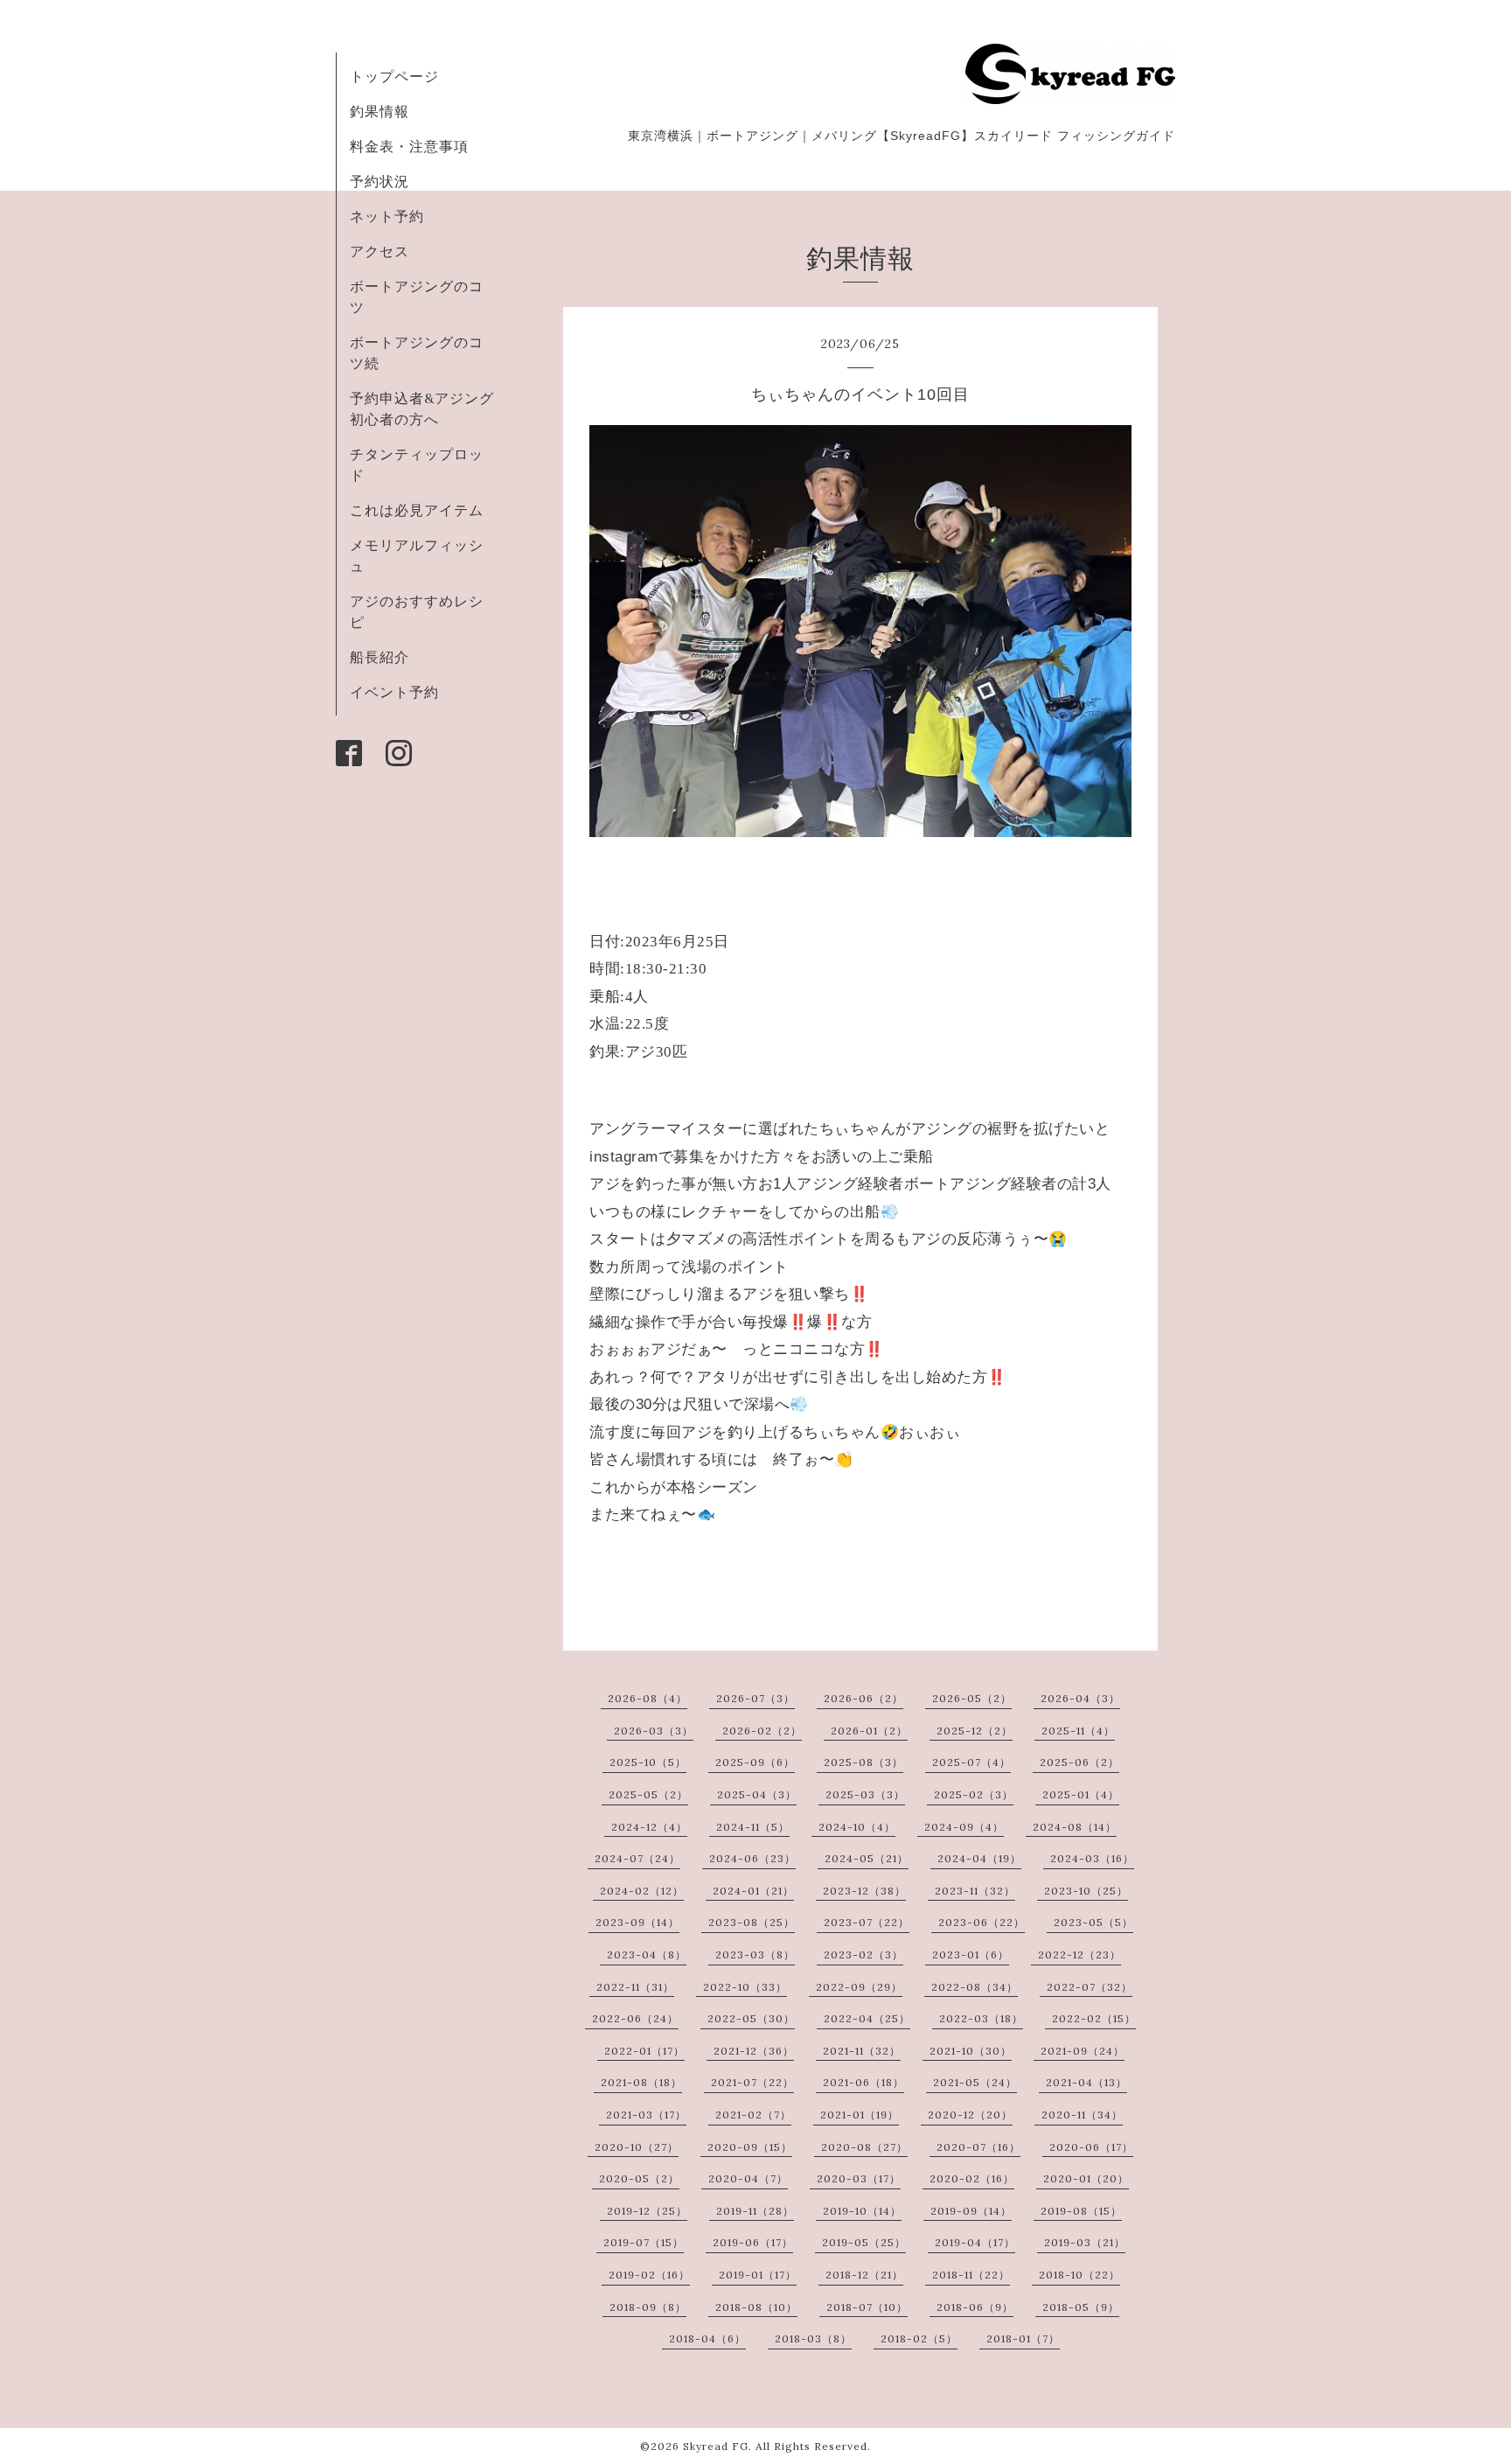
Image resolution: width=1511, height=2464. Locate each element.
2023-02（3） (863, 1954)
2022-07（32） (1090, 1987)
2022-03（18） (981, 2018)
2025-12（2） (975, 1731)
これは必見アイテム (417, 510)
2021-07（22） (752, 2082)
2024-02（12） (642, 1891)
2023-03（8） (755, 1954)
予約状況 (379, 181)
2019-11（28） (755, 2211)
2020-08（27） (864, 2147)
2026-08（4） (648, 1698)
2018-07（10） (867, 2307)
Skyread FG (716, 2446)
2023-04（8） (647, 1954)
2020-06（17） (1091, 2147)
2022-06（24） (635, 2018)
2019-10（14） (862, 2211)
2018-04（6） (707, 2338)
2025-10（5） (648, 1762)
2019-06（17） (753, 2242)
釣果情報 (379, 111)
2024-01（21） (753, 1891)
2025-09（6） (755, 1762)
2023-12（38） (864, 1891)
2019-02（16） (649, 2275)
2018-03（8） (813, 2338)
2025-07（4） (971, 1762)
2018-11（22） (971, 2275)
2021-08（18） (641, 2082)
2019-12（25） (647, 2211)
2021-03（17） (646, 2115)
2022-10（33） (745, 1987)
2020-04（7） (748, 2178)
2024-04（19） (979, 1858)
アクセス (379, 251)
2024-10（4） (857, 1827)
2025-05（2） (648, 1794)
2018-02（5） (919, 2338)
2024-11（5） (753, 1827)
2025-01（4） (1081, 1794)
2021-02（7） (753, 2115)
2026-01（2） (869, 1731)
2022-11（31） (635, 1987)
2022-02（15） (1094, 2018)
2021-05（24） (975, 2082)
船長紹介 (379, 657)
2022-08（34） (975, 1987)
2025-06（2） (1079, 1762)
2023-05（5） (1093, 1922)
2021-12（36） (754, 2051)
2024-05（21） (867, 1858)
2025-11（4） (1078, 1731)
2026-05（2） (972, 1698)
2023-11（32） (975, 1891)
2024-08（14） (1075, 1827)
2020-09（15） (750, 2147)
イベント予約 (394, 692)
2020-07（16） (978, 2147)
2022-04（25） (867, 2018)
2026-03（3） (654, 1731)
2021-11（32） (862, 2051)
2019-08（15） (1081, 2211)
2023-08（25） (752, 1922)
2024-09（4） (964, 1827)
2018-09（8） (648, 2307)
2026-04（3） (1080, 1698)
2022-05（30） (751, 2018)
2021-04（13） (1086, 2082)
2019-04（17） (975, 2242)
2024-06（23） (752, 1858)
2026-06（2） (863, 1698)
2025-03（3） (865, 1794)
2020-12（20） (970, 2115)
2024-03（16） (1092, 1858)
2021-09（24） (1083, 2051)
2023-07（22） (867, 1922)
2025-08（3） (863, 1762)
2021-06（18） (863, 2082)
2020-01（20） (1086, 2178)
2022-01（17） (644, 2051)
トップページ (394, 76)
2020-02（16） (972, 2178)
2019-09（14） (971, 2211)
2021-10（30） (971, 2051)
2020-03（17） (859, 2178)
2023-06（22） (982, 1922)
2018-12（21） (864, 2275)
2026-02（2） (762, 1731)
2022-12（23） (1079, 1954)
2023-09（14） (637, 1922)
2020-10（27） (637, 2147)
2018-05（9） (1081, 2307)
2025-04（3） (757, 1794)
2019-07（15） (644, 2242)
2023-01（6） (971, 1954)
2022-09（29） (859, 1987)
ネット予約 (387, 216)
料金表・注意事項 (409, 146)
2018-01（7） (1023, 2338)
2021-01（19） (860, 2115)
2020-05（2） (639, 2178)
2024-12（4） (649, 1827)
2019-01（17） (758, 2275)
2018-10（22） (1079, 2275)
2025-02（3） (974, 1794)
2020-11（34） (1082, 2115)
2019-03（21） (1085, 2242)
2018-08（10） (756, 2307)
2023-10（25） (1086, 1891)
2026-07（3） (755, 1698)
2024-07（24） (637, 1858)
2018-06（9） (975, 2307)
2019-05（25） (864, 2242)
